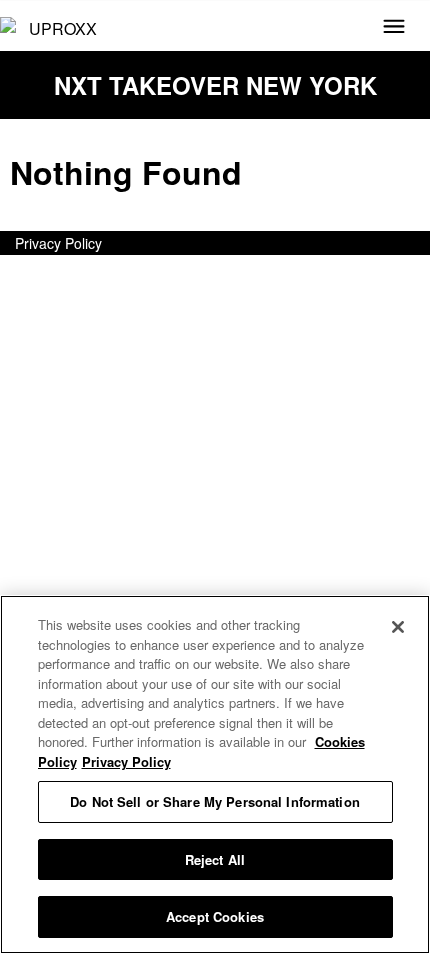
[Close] (398, 627)
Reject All (215, 859)
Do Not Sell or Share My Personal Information (215, 801)
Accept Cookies (215, 916)
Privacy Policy (58, 243)
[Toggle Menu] (394, 28)
